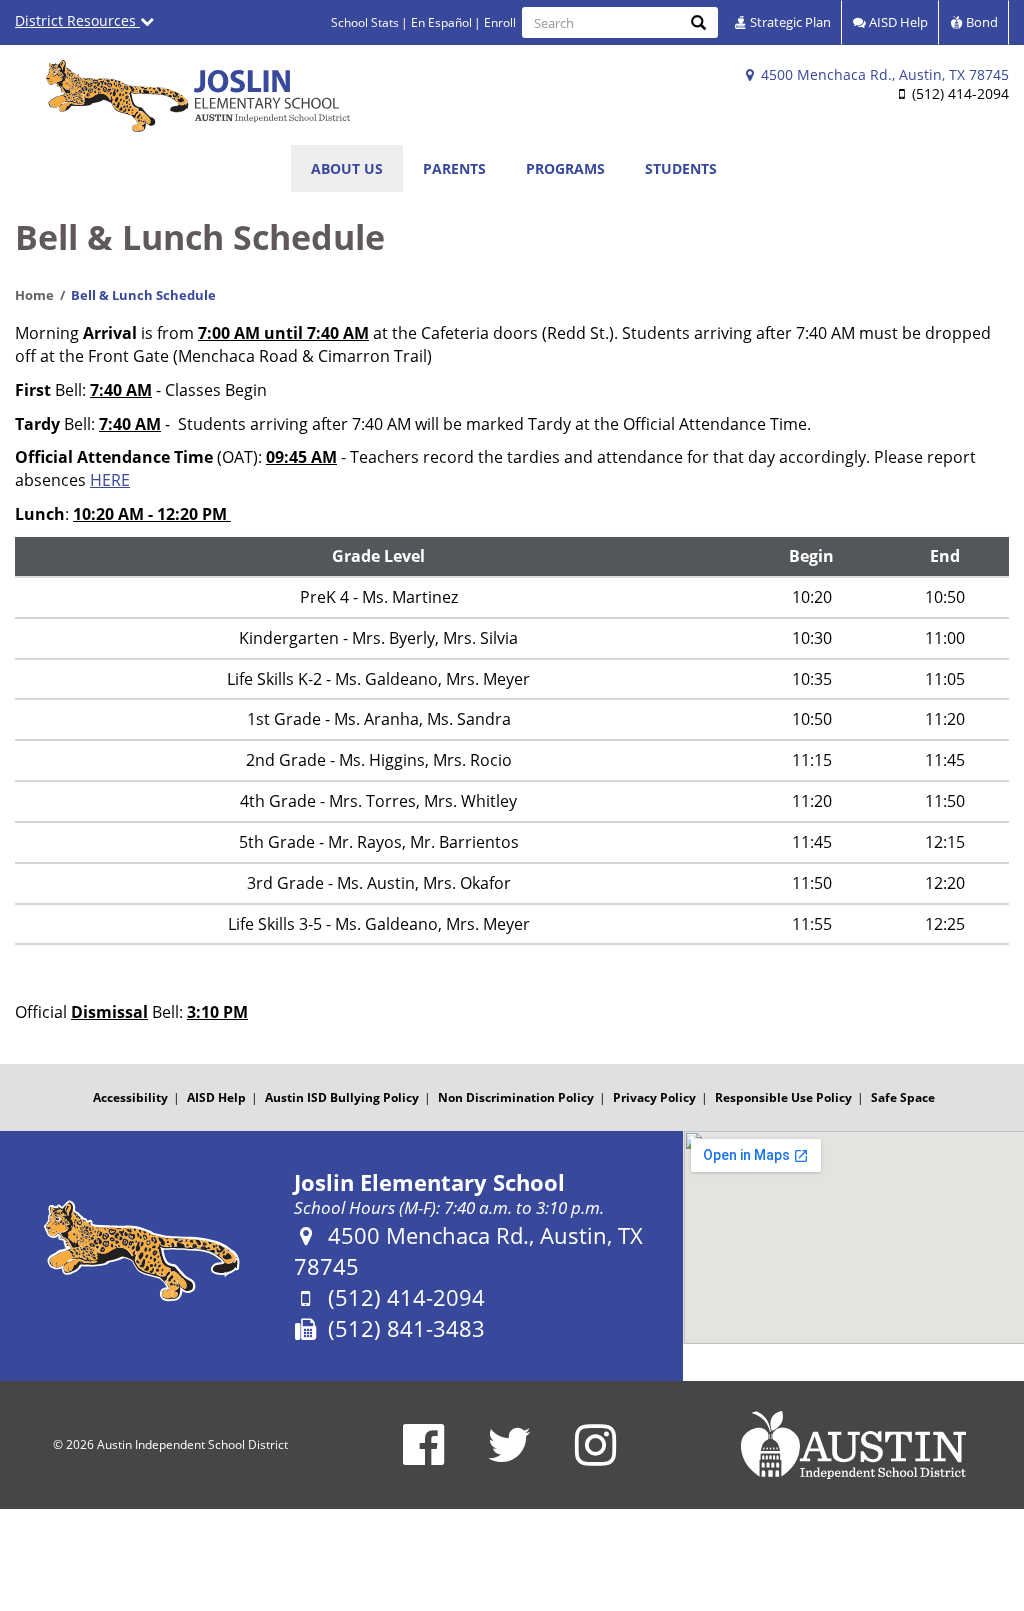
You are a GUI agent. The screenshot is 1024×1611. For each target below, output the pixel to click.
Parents (454, 168)
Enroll (500, 22)
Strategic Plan (789, 22)
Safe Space (903, 1097)
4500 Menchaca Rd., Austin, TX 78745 (883, 74)
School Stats (365, 22)
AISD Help (897, 22)
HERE (110, 480)
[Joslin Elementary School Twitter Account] (509, 1457)
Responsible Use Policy (783, 1097)
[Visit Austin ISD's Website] (853, 1445)
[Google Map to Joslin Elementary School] (853, 1237)
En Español (441, 22)
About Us (347, 168)
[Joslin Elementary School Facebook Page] (423, 1457)
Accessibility (130, 1097)
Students (681, 168)
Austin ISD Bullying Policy (342, 1097)
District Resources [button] (77, 20)
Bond (980, 22)
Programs (565, 168)
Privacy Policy (654, 1097)
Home (34, 295)
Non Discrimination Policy (516, 1097)
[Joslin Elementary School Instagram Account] (595, 1457)
